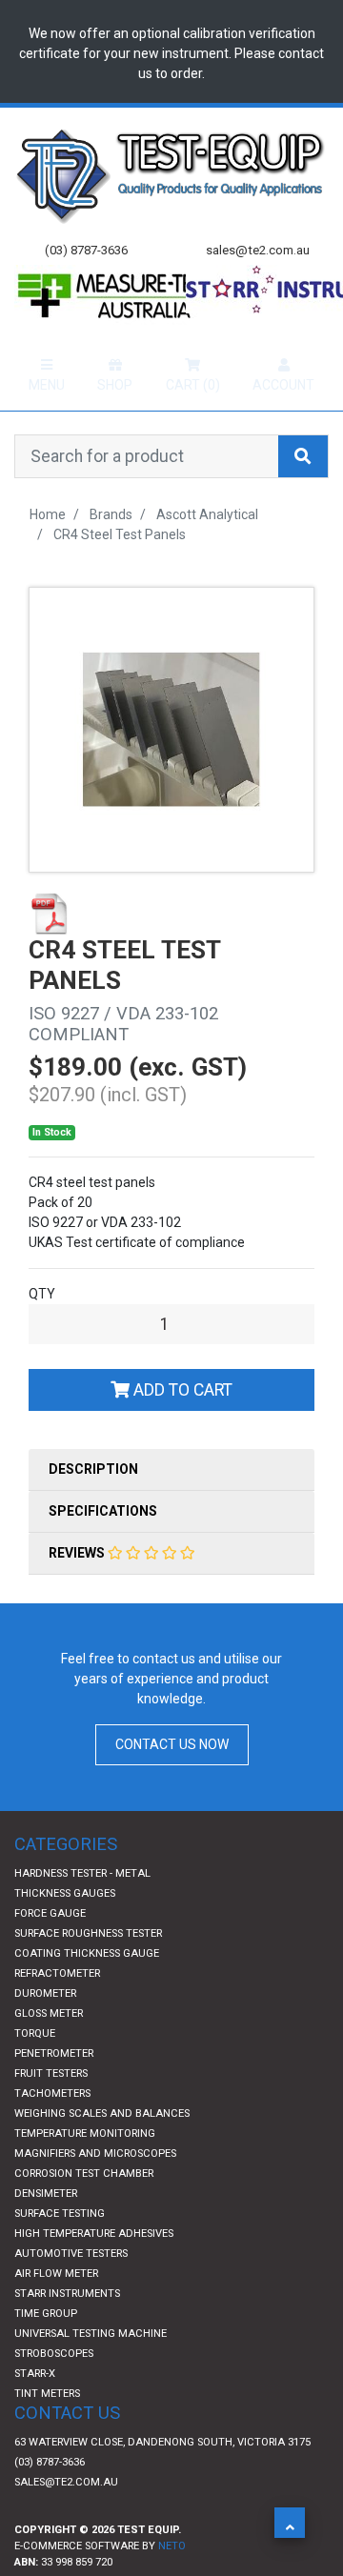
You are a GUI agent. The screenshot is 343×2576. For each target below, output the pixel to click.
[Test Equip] (171, 174)
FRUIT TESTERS (51, 2111)
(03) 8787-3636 (50, 2499)
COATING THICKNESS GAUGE (87, 1991)
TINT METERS (47, 2431)
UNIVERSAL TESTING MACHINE (91, 2371)
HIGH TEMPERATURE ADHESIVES (94, 2271)
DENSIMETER (46, 2231)
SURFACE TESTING (60, 2251)
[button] (290, 2523)
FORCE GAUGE (50, 1951)
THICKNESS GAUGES (65, 1931)
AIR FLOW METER (56, 2311)
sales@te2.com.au (66, 2519)
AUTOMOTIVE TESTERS (71, 2291)
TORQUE (35, 2071)
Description (93, 1506)
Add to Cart (181, 1427)
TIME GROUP (46, 2351)
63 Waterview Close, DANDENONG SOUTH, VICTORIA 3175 (162, 2479)
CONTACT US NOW (172, 1781)
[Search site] (303, 493)
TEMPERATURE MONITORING (85, 2171)
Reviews (78, 1590)
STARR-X (35, 2411)
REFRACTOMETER (57, 2011)
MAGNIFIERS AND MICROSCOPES (95, 2191)
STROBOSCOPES (54, 2391)
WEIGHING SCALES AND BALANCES (102, 2151)
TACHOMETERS (52, 2131)
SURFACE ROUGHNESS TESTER (88, 1971)
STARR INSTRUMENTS (67, 2331)
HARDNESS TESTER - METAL (82, 1911)
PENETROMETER (54, 2091)
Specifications (103, 1548)
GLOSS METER (49, 2051)
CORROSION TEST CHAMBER (84, 2211)
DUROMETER (45, 2031)
